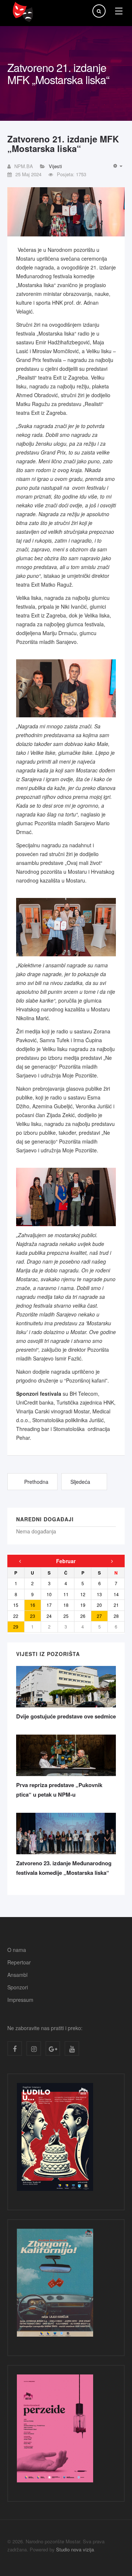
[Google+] (53, 2048)
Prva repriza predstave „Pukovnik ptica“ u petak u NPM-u (59, 1790)
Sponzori (18, 1987)
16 (33, 1605)
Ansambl (17, 1975)
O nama (17, 1950)
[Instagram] (34, 2048)
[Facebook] (15, 2048)
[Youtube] (72, 2048)
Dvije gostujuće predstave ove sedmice (66, 1716)
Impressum (20, 2000)
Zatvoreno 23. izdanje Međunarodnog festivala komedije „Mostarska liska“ (64, 1868)
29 (16, 1626)
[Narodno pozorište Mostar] (23, 12)
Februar (66, 1561)
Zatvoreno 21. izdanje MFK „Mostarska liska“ (63, 144)
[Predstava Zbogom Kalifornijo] (55, 2285)
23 (33, 1616)
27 (99, 1616)
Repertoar (19, 1962)
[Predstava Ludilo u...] (55, 2139)
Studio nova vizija (75, 2549)
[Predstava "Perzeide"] (55, 2430)
